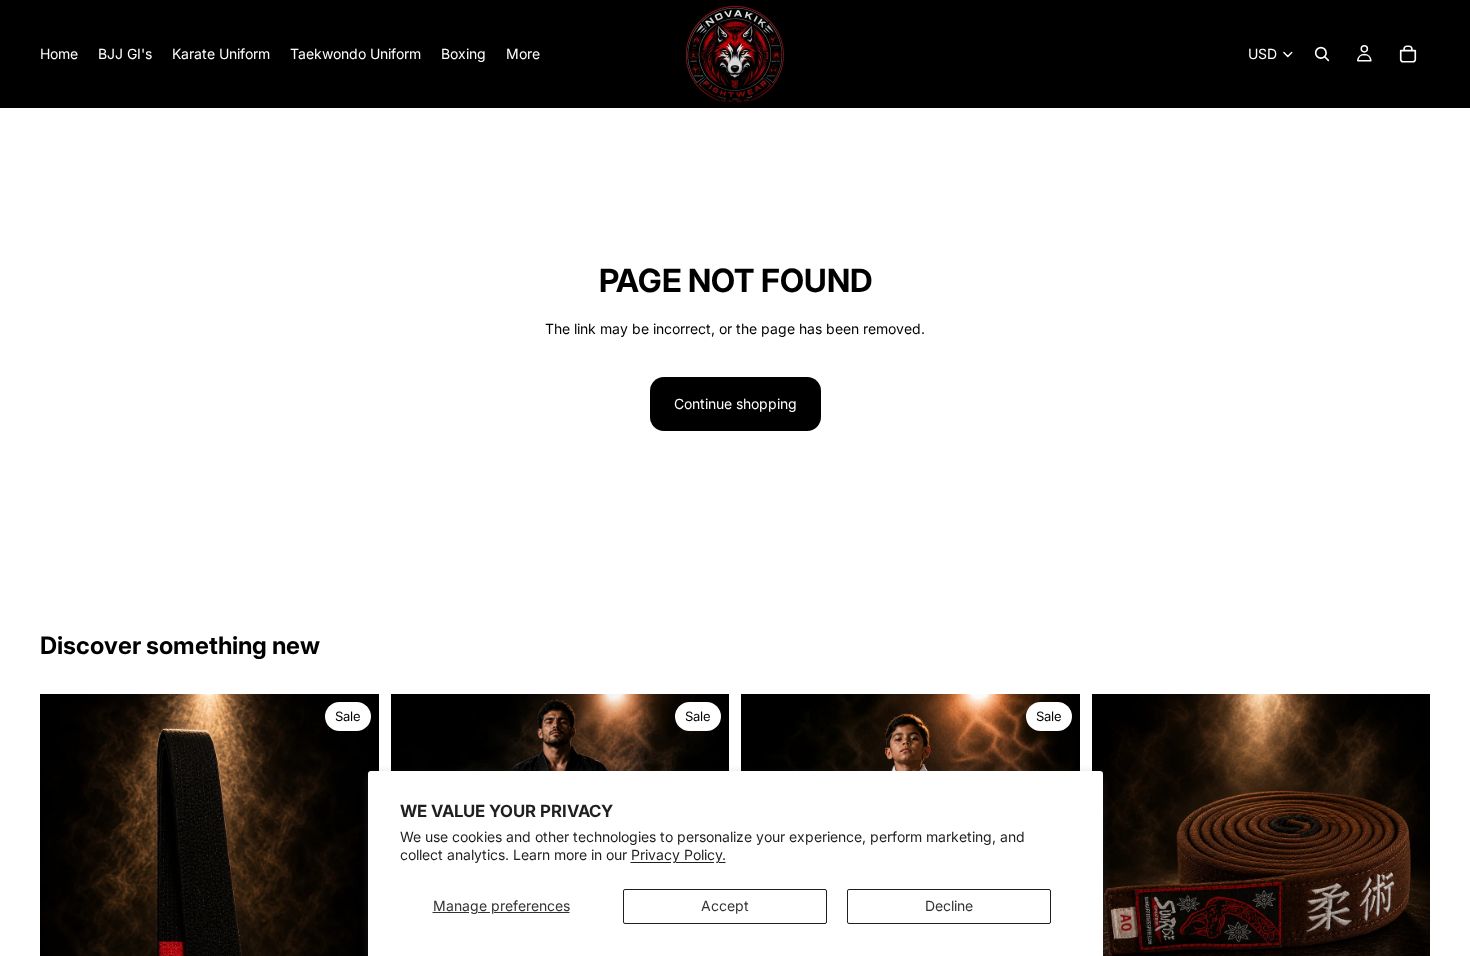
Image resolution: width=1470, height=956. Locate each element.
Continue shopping (735, 403)
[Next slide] (349, 920)
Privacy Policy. (678, 854)
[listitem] (523, 54)
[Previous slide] (70, 920)
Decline (949, 905)
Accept (725, 905)
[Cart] (1408, 54)
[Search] (1322, 54)
